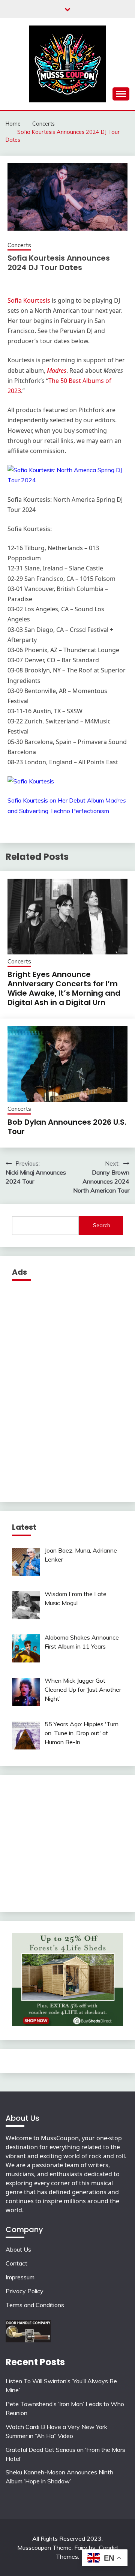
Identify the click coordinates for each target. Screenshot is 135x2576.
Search (102, 1225)
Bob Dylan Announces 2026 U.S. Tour (67, 1127)
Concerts (19, 245)
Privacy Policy (25, 2291)
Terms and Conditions (35, 2305)
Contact (16, 2263)
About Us (18, 2249)
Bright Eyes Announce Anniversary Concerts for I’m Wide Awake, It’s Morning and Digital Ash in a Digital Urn (64, 988)
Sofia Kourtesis (29, 300)
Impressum (20, 2277)
